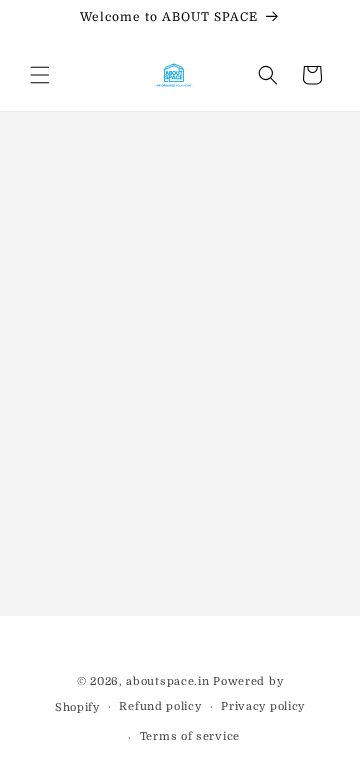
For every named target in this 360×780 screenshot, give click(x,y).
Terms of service (190, 736)
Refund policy (160, 706)
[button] (40, 75)
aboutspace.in (167, 681)
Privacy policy (263, 706)
